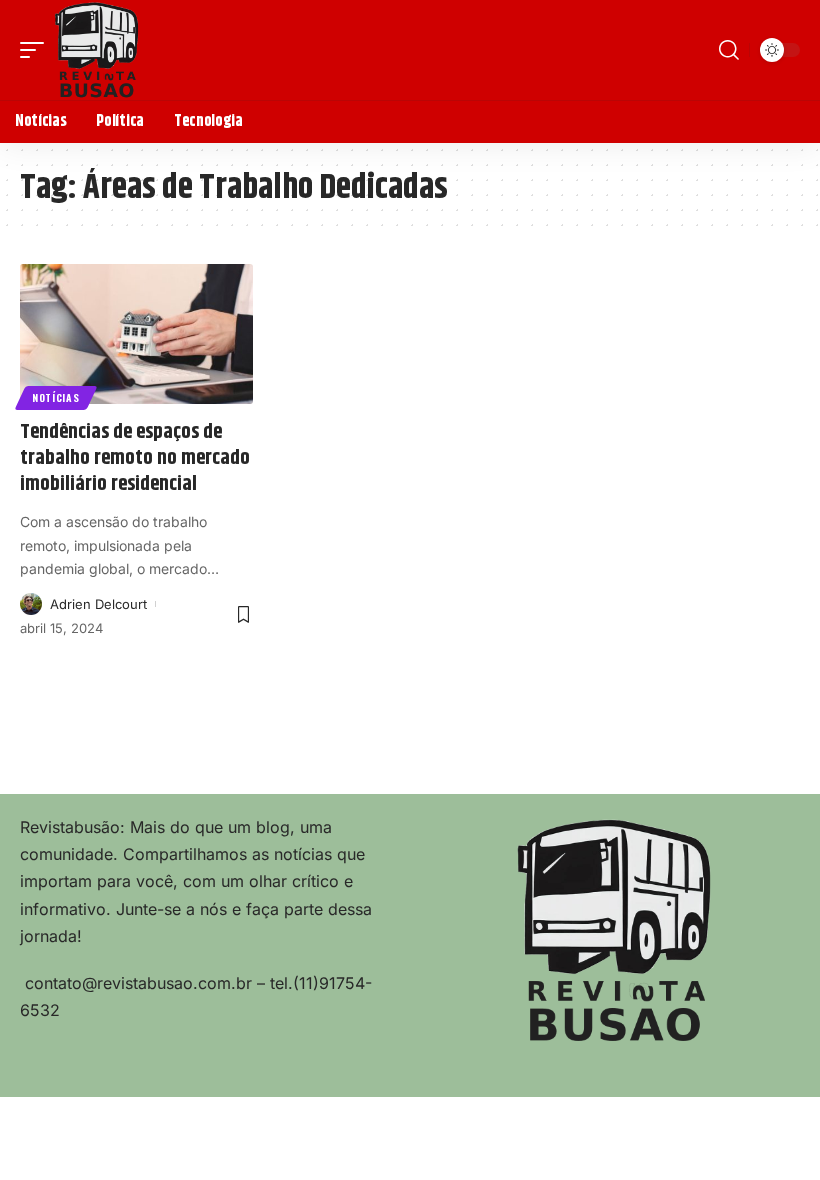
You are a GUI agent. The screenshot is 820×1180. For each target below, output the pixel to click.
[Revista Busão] (97, 50)
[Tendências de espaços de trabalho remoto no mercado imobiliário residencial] (136, 334)
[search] (729, 50)
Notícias (56, 397)
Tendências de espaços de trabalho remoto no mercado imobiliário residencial (135, 458)
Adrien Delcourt (98, 604)
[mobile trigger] (37, 50)
